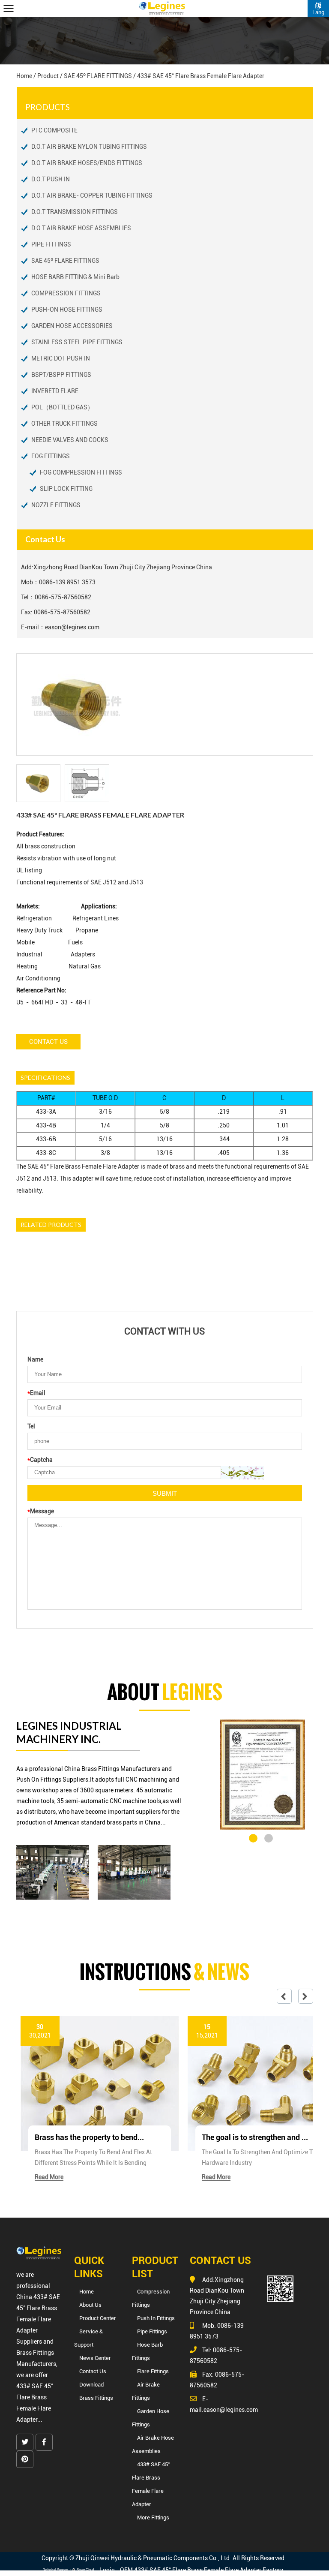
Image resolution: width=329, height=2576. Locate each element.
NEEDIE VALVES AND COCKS (70, 440)
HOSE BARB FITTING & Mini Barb (75, 277)
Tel (31, 1426)
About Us (90, 2305)
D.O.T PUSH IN (51, 179)
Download (91, 2385)
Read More (49, 2177)
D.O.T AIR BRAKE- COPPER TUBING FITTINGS (92, 195)
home (24, 76)
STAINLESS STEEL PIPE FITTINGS (77, 342)
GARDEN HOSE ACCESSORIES (72, 326)
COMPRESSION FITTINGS (66, 293)
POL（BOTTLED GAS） (62, 407)
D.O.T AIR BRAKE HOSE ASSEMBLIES (81, 228)
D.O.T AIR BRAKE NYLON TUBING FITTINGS (89, 147)
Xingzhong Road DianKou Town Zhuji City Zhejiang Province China (123, 567)
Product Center (98, 2318)
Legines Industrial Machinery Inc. (69, 1732)
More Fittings (153, 2517)
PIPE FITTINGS (51, 244)
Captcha (40, 1460)
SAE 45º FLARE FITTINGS (98, 76)
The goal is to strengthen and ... (255, 2137)
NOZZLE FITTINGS (56, 505)
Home (87, 2292)
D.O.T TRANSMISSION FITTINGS (75, 212)
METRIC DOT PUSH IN (61, 358)
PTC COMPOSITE (54, 130)
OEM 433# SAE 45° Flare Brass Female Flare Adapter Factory (202, 2570)
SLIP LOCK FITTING (66, 489)
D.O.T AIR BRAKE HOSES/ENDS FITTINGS (87, 163)
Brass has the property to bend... (89, 2137)
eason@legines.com (72, 627)
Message (41, 1511)
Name (35, 1359)
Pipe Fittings (152, 2331)
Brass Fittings (96, 2398)
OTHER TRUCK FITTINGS (64, 424)
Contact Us (48, 1042)
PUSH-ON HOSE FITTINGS (67, 310)
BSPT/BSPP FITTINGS (61, 375)
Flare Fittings (153, 2371)
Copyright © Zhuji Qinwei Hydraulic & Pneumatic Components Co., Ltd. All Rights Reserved (163, 2558)
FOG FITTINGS (51, 456)
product (48, 76)
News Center (95, 2358)
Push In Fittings (156, 2318)
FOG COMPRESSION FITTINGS (81, 472)
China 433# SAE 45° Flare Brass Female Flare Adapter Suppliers (38, 2319)
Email (36, 1393)
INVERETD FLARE (55, 391)
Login (107, 2570)
